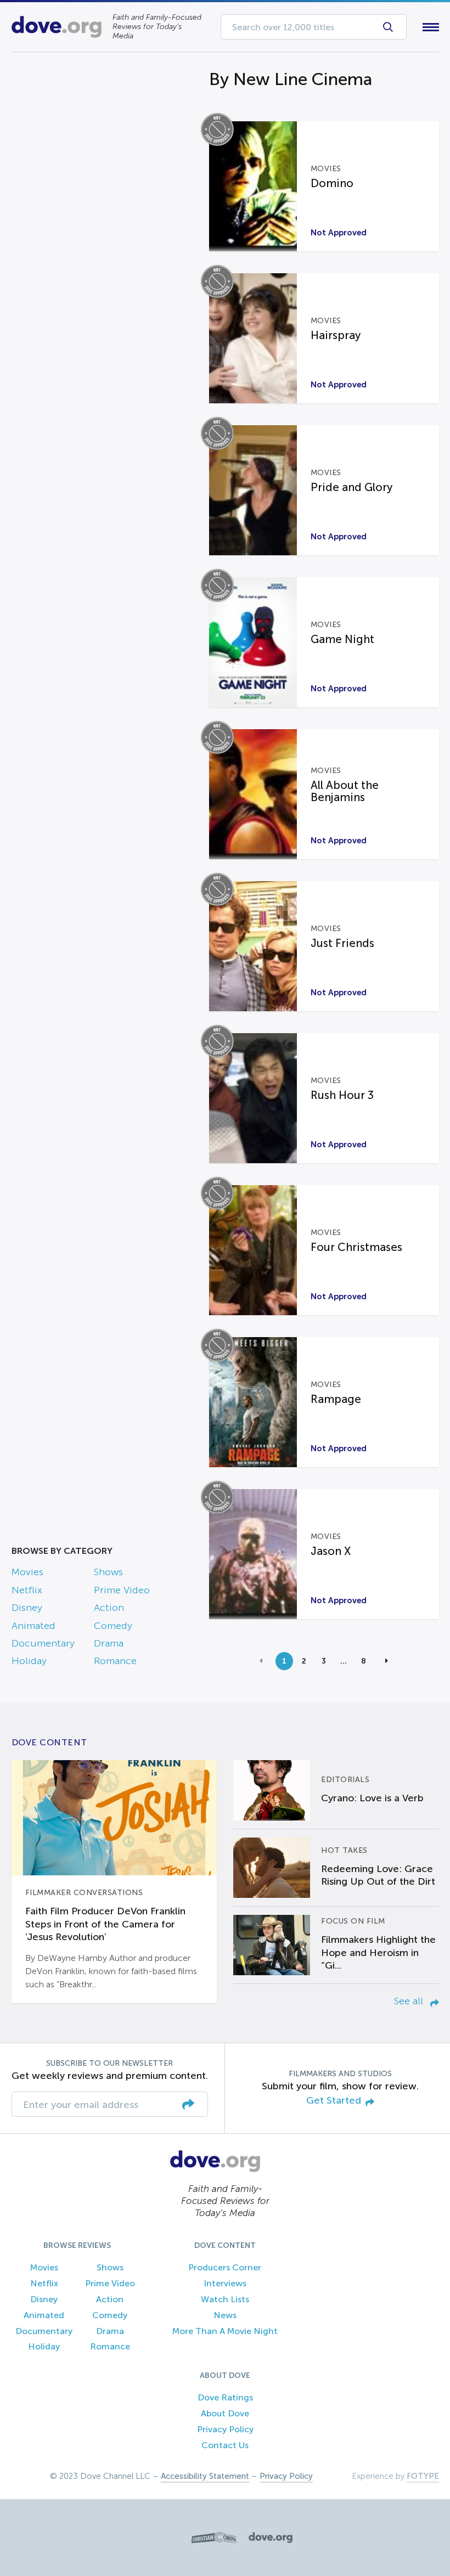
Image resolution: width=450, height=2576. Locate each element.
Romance (115, 1661)
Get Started (334, 2101)
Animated (33, 1626)
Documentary (43, 1643)
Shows (108, 1572)
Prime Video (122, 1590)
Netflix (27, 1590)
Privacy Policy (225, 2429)
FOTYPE (423, 2476)
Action (109, 1608)
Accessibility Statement (205, 2476)
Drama (109, 1643)
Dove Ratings (225, 2397)
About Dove (225, 2413)
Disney (27, 1608)
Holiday (29, 1661)
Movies (27, 1572)
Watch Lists (225, 2299)
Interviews (225, 2283)
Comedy (113, 1626)
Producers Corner (225, 2267)
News (225, 2315)
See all (410, 2001)
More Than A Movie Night (225, 2331)
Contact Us (225, 2445)
